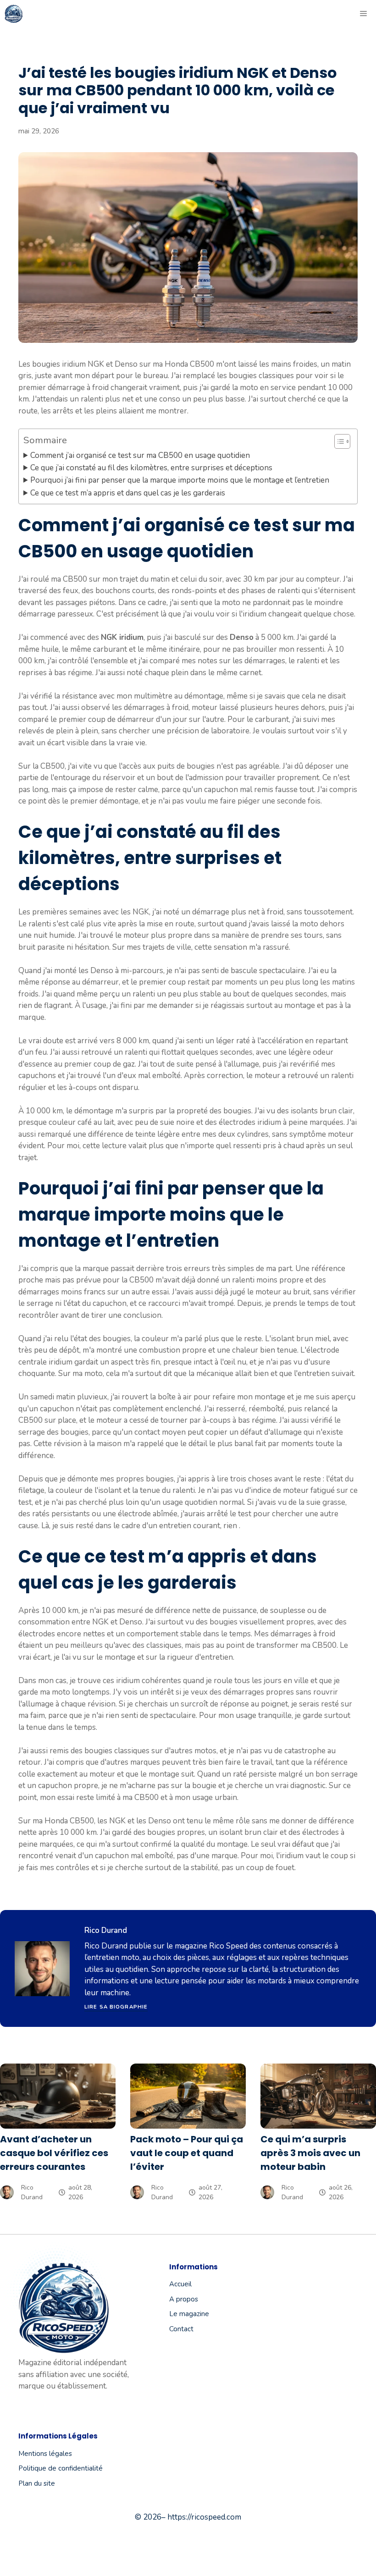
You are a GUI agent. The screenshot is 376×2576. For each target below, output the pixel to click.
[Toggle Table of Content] (338, 441)
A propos (184, 2299)
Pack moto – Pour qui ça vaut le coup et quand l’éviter (187, 2153)
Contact (181, 2329)
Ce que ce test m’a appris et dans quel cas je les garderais (128, 493)
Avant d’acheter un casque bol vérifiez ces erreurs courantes (54, 2153)
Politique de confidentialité (61, 2468)
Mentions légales (45, 2454)
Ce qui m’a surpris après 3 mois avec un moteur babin (310, 2153)
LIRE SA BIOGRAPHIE (116, 2007)
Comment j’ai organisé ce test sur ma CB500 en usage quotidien (140, 455)
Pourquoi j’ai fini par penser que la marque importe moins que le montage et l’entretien (180, 480)
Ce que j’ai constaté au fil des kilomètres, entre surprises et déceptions (151, 468)
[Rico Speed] (14, 14)
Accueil (180, 2284)
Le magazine (189, 2314)
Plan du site (37, 2483)
